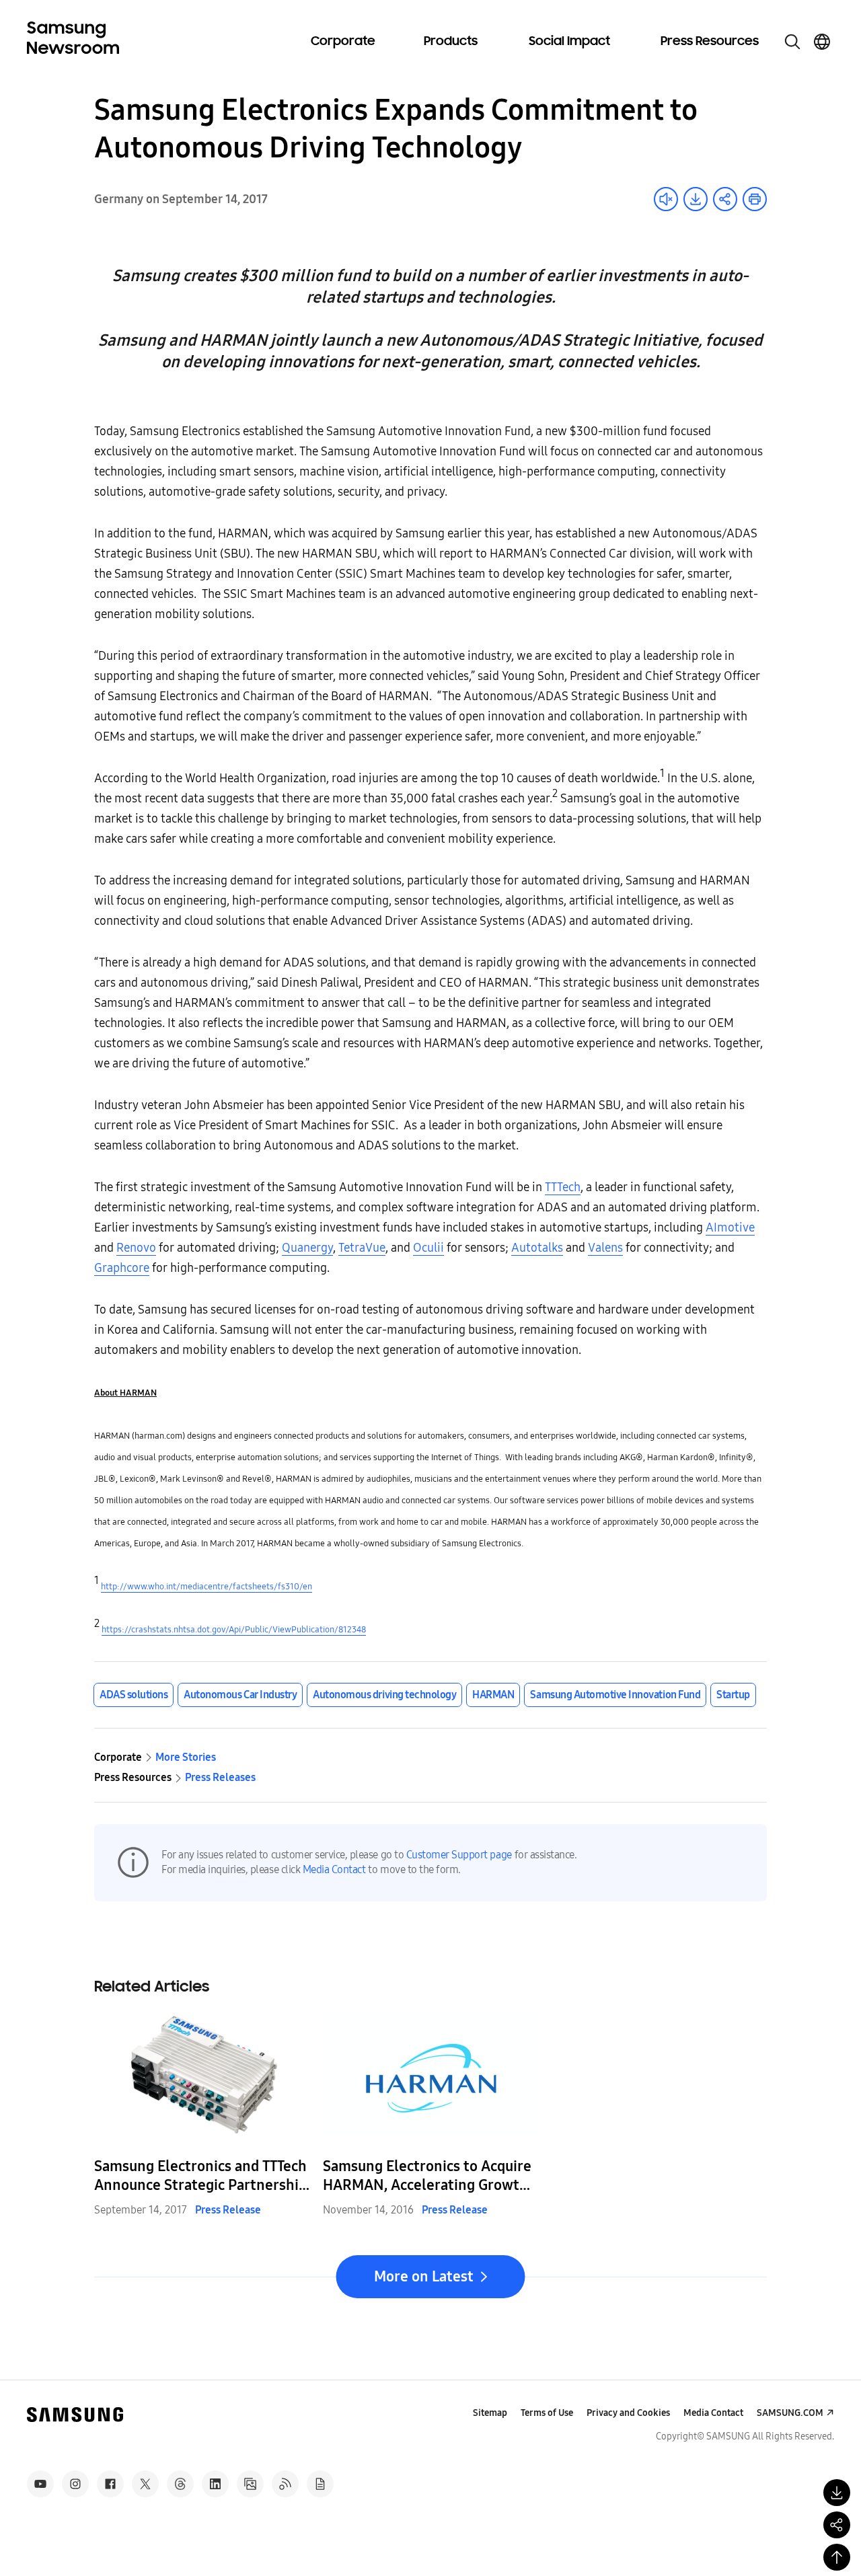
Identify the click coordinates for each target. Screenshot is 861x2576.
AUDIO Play (666, 199)
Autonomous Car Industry (240, 1695)
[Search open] (792, 42)
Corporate (343, 42)
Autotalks (537, 1248)
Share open (725, 199)
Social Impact (569, 42)
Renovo (136, 1248)
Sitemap (490, 2413)
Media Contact (334, 1869)
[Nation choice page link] (822, 42)
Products (451, 42)
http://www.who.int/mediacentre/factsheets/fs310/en (207, 1587)
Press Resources (710, 42)
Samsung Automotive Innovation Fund (615, 1695)
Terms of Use (547, 2413)
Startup (733, 1695)
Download (696, 199)
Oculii (428, 1248)
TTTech (563, 1187)
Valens (605, 1248)
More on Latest (424, 2277)
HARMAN (493, 1695)
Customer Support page (459, 1855)
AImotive (730, 1227)
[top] (837, 2557)
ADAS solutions (134, 1695)
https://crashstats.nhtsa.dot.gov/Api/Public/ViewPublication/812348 (234, 1630)
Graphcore (122, 1268)
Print (755, 199)
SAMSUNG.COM (790, 2413)
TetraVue (362, 1248)
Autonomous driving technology (384, 1695)
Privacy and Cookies (628, 2413)
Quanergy (307, 1248)
